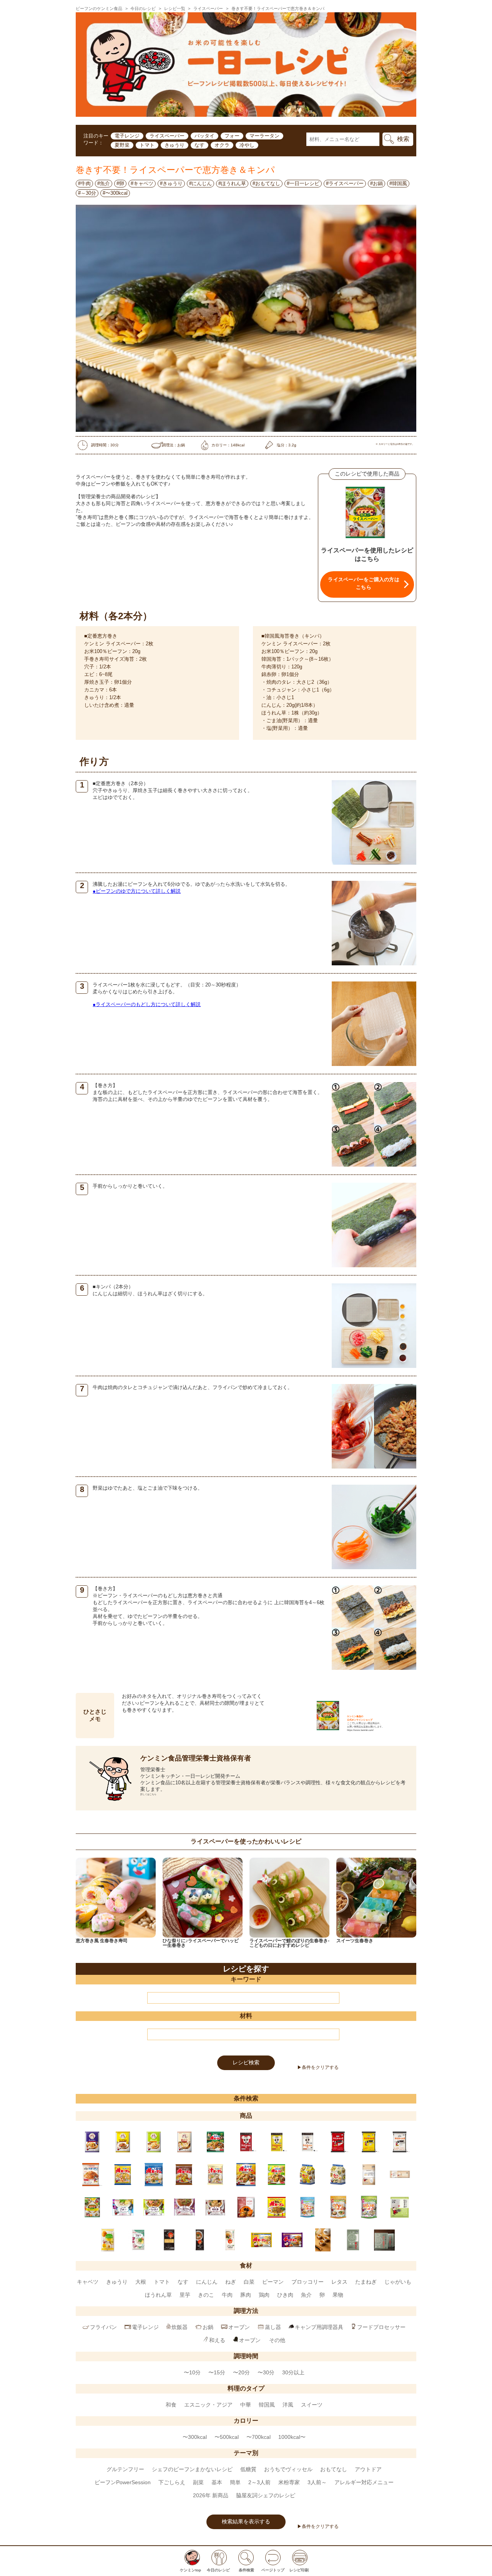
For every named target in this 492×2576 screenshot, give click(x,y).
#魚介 (104, 183)
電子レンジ (127, 136)
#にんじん (200, 183)
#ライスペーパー (345, 183)
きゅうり (175, 145)
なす (199, 145)
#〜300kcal (115, 193)
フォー (232, 136)
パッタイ (204, 136)
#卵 (120, 183)
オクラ (222, 145)
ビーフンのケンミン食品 (99, 8)
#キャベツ (142, 183)
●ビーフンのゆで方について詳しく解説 (137, 891)
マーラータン (264, 136)
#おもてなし (266, 183)
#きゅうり (171, 183)
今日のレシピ (143, 8)
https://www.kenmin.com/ (360, 1730)
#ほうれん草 (232, 183)
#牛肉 (84, 183)
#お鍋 (376, 183)
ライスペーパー (208, 8)
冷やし (247, 145)
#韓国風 (398, 183)
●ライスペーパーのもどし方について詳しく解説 (147, 1004)
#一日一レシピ (303, 183)
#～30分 (87, 193)
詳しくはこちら (148, 1794)
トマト (147, 145)
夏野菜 (122, 145)
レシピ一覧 (175, 8)
